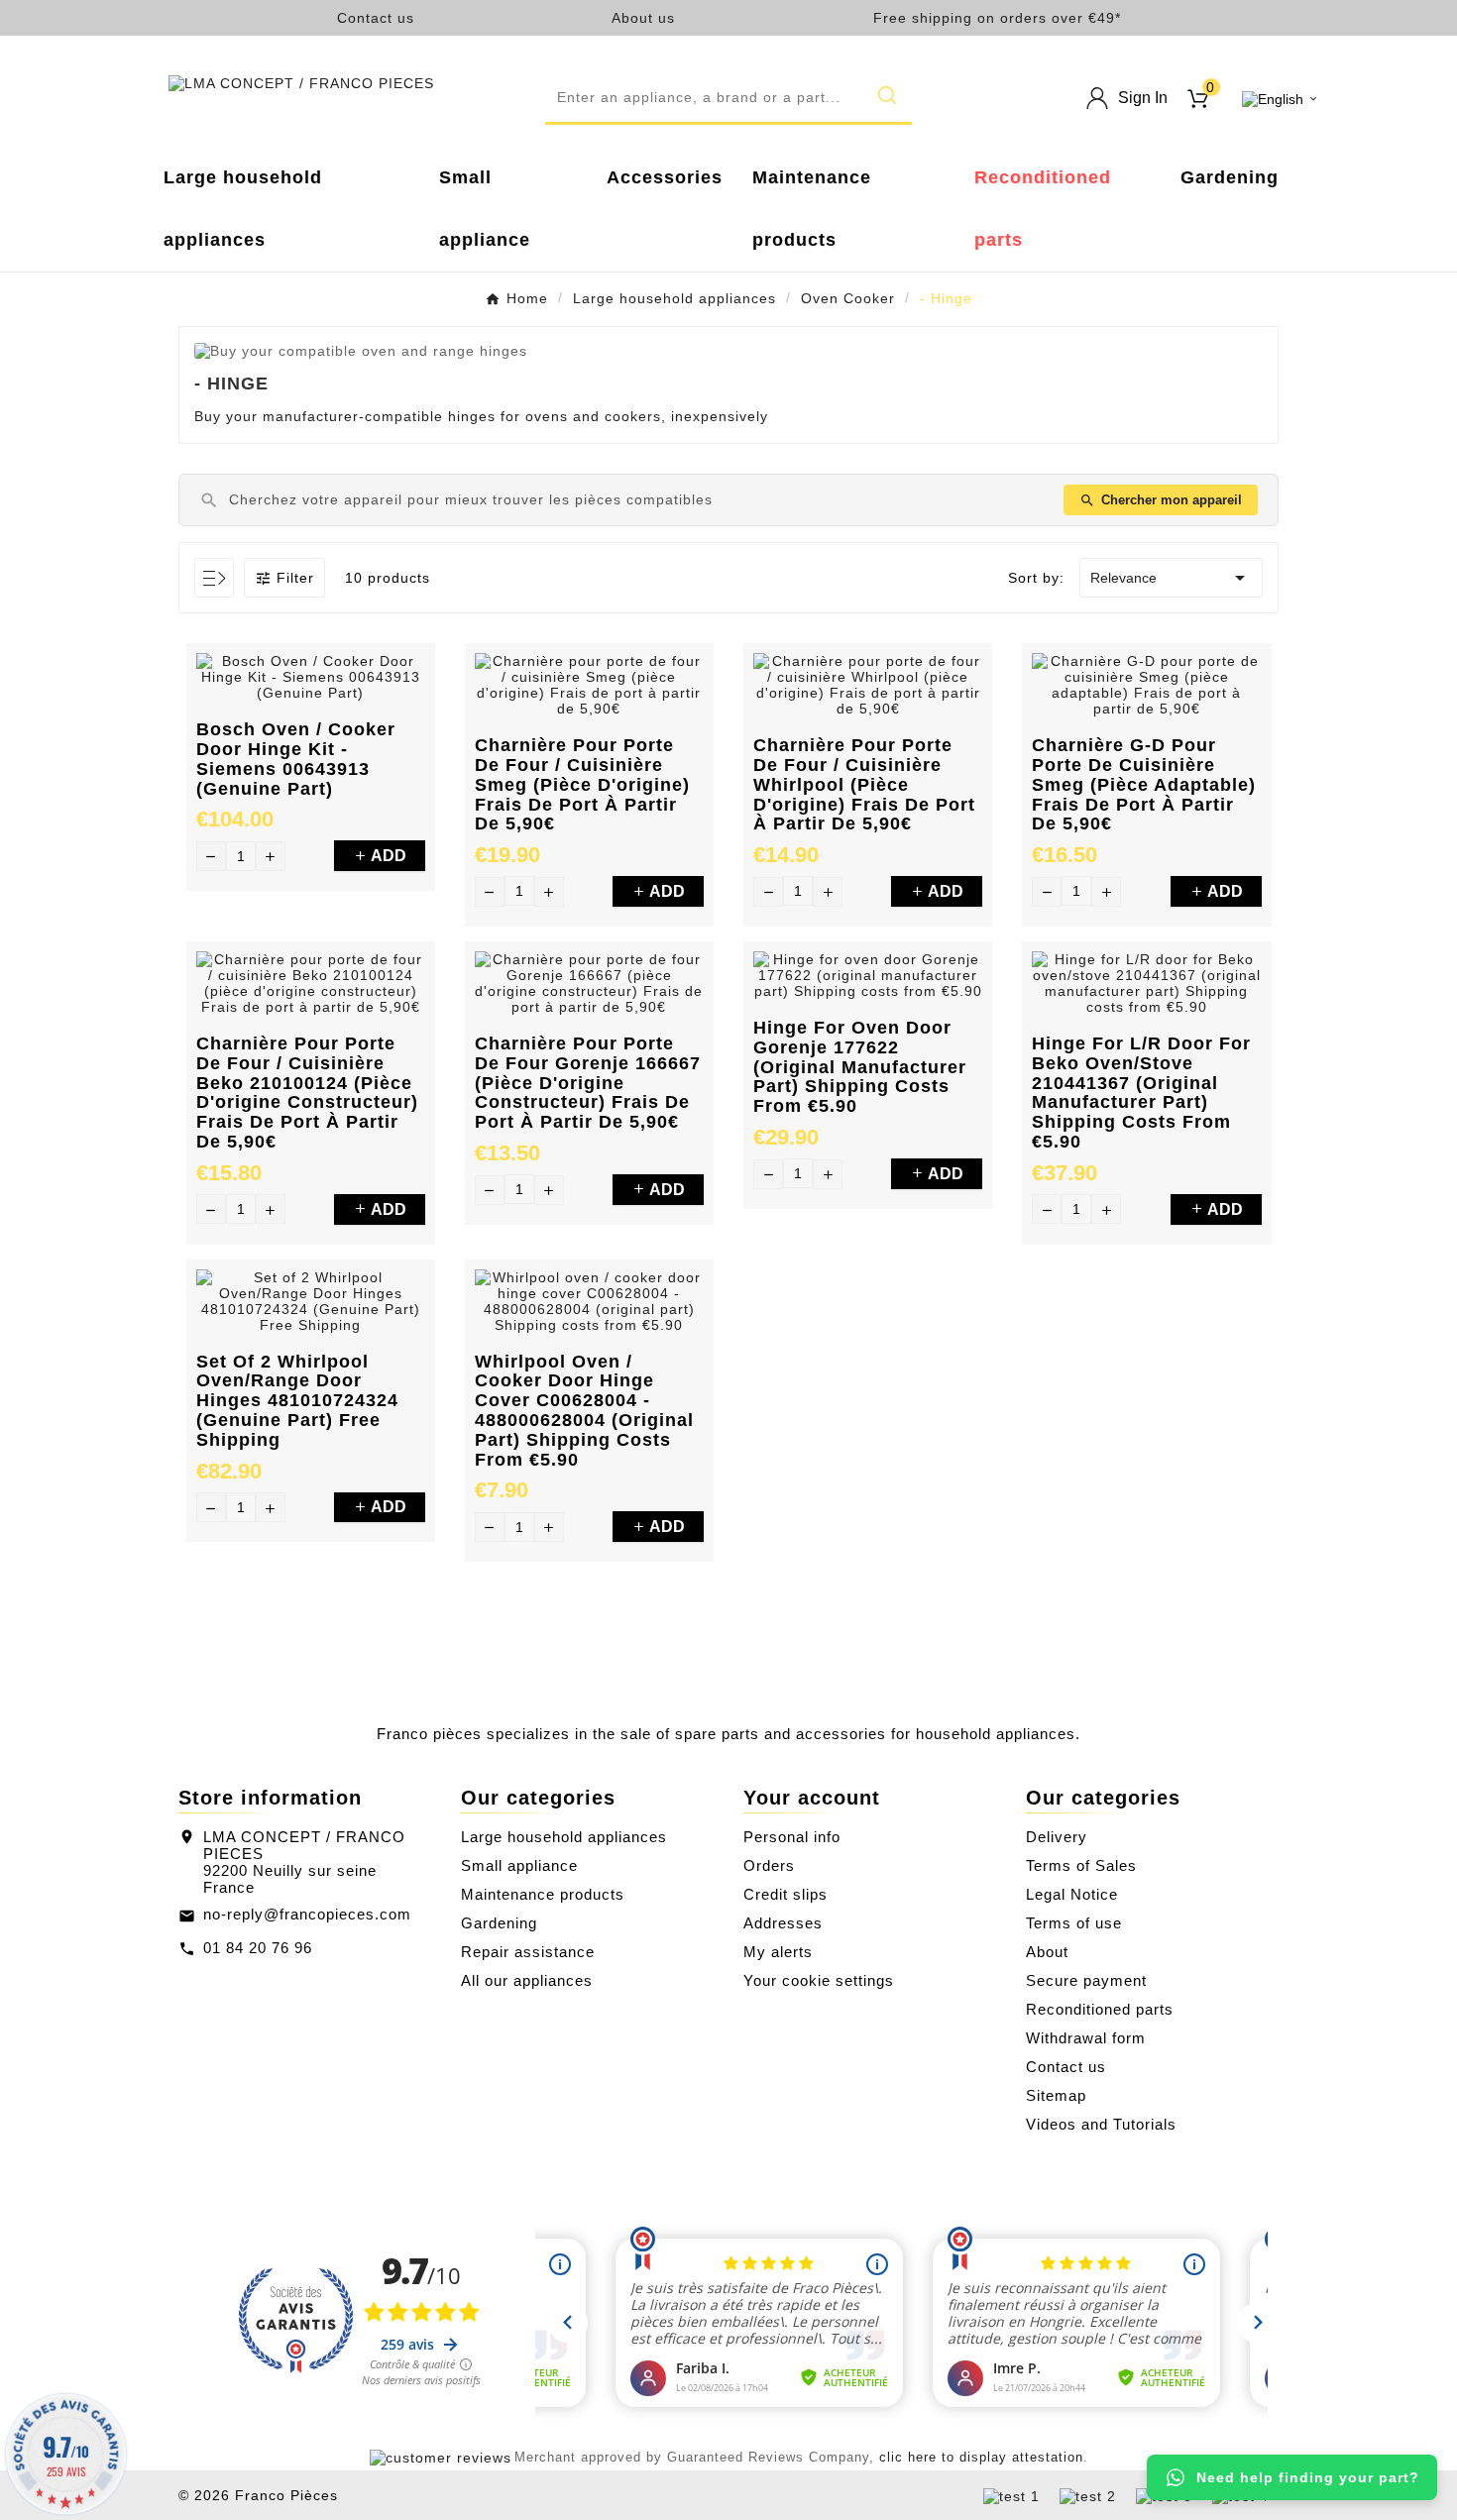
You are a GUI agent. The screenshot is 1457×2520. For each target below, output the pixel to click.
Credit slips (785, 1894)
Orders (769, 1865)
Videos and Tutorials (1101, 2124)
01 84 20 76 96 (258, 1948)
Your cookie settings (819, 1980)
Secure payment (1086, 1980)
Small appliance (519, 1865)
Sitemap (1056, 2095)
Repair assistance (528, 1952)
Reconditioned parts (1100, 2009)
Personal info (792, 1837)
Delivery (1057, 1837)
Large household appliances (564, 1837)
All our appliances (527, 1980)
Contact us (376, 18)
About (1047, 1952)
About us (643, 18)
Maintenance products (543, 1894)
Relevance (1171, 578)
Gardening (499, 1923)
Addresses (783, 1923)
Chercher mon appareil (1161, 500)
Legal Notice (1072, 1894)
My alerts (778, 1952)
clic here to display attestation (981, 2458)
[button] (728, 98)
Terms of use (1074, 1923)
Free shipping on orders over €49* (997, 18)
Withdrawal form (1086, 2038)
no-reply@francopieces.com (307, 1914)
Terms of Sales (1081, 1865)
